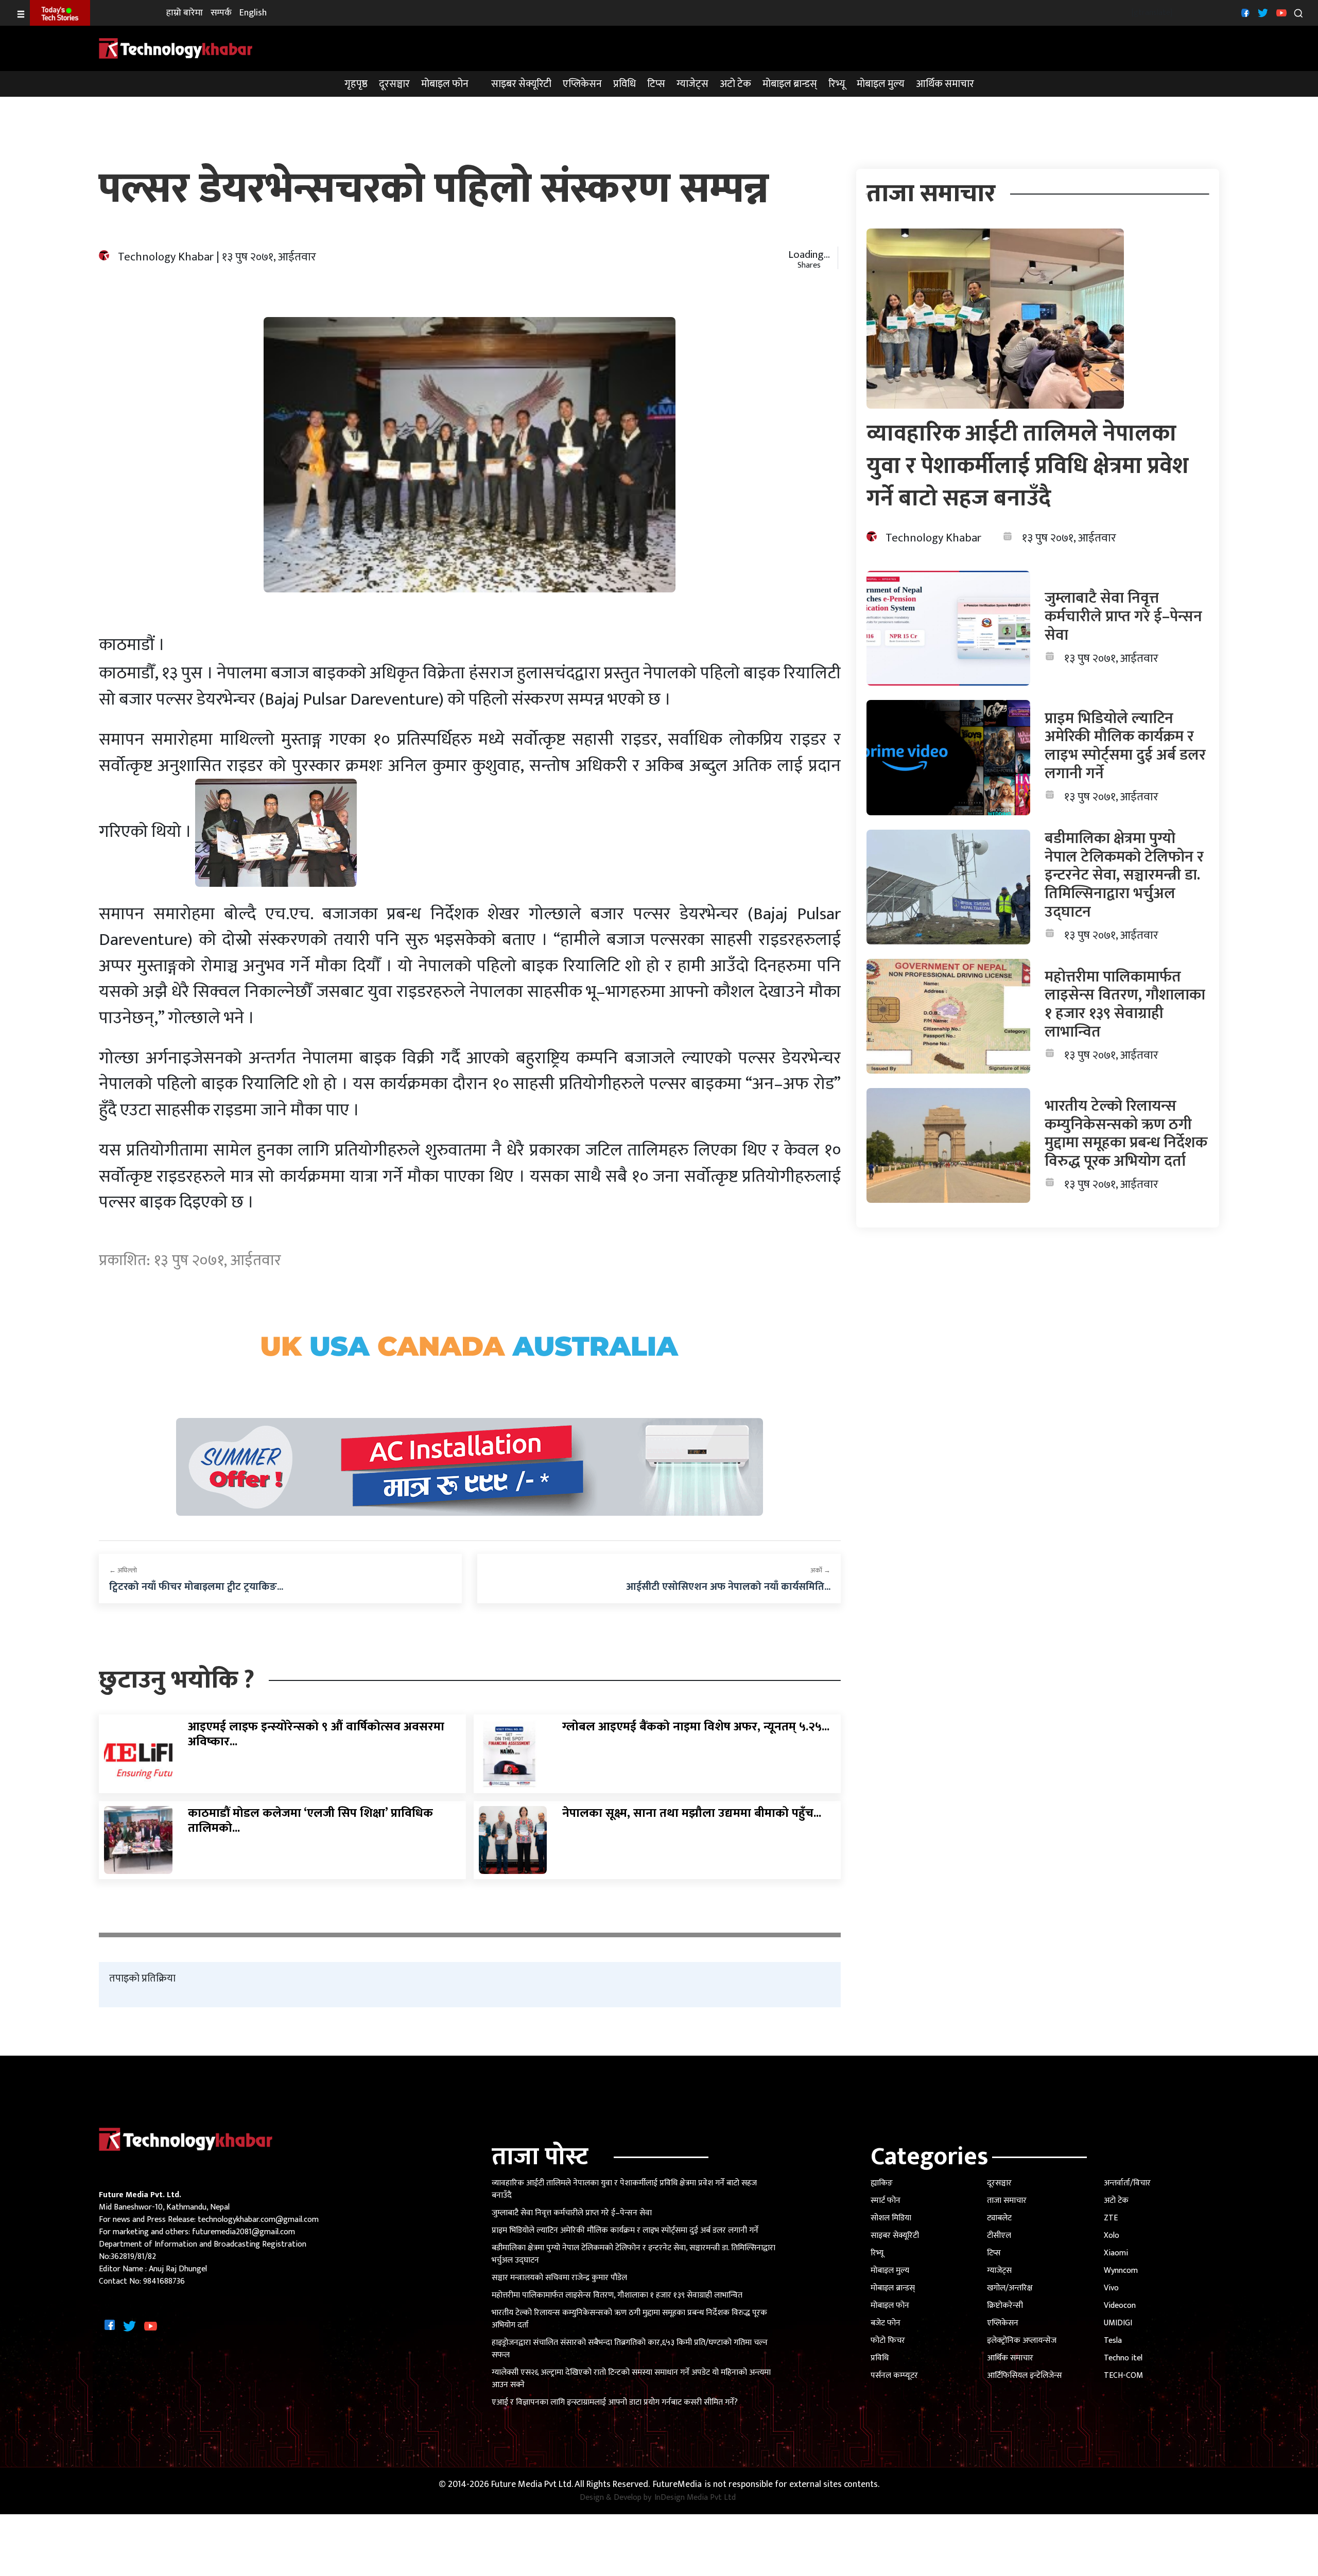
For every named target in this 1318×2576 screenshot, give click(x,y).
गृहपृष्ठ (356, 84)
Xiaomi (1116, 2253)
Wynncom (1121, 2271)
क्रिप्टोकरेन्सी (1005, 2306)
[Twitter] (1262, 13)
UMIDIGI (1118, 2323)
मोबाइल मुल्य (881, 84)
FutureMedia (677, 2485)
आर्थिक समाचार (945, 84)
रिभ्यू (837, 84)
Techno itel (1123, 2358)
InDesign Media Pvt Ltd (695, 2498)
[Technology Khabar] (176, 48)
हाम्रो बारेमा (185, 13)
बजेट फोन (886, 2323)
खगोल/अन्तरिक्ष (1010, 2288)
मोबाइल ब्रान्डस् (790, 84)
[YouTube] (1280, 13)
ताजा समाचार (1007, 2201)
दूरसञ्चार (394, 84)
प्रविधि (625, 84)
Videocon (1120, 2306)
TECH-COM (1123, 2376)
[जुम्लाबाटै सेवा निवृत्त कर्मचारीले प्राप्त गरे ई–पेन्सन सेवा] (949, 628)
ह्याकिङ (882, 2183)
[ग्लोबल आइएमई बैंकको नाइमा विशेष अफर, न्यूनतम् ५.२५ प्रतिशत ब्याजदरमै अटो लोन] (513, 1753)
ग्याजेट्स (692, 84)
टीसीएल (999, 2236)
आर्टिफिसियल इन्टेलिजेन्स (1025, 2376)
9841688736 (164, 2281)
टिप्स (656, 84)
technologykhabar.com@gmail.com (258, 2220)
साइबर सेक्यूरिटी (521, 84)
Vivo (1111, 2288)
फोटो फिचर (888, 2341)
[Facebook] (1244, 13)
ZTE (1111, 2218)
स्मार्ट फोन (886, 2201)
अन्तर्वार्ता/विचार (1127, 2183)
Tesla (1113, 2341)
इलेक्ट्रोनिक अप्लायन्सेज (1022, 2341)
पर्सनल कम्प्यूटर (894, 2376)
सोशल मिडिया (891, 2218)
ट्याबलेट (999, 2218)
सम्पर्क (221, 13)
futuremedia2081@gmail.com (244, 2232)
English (253, 13)
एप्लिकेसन (582, 84)
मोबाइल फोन (445, 84)
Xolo (1112, 2236)
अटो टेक (735, 84)
